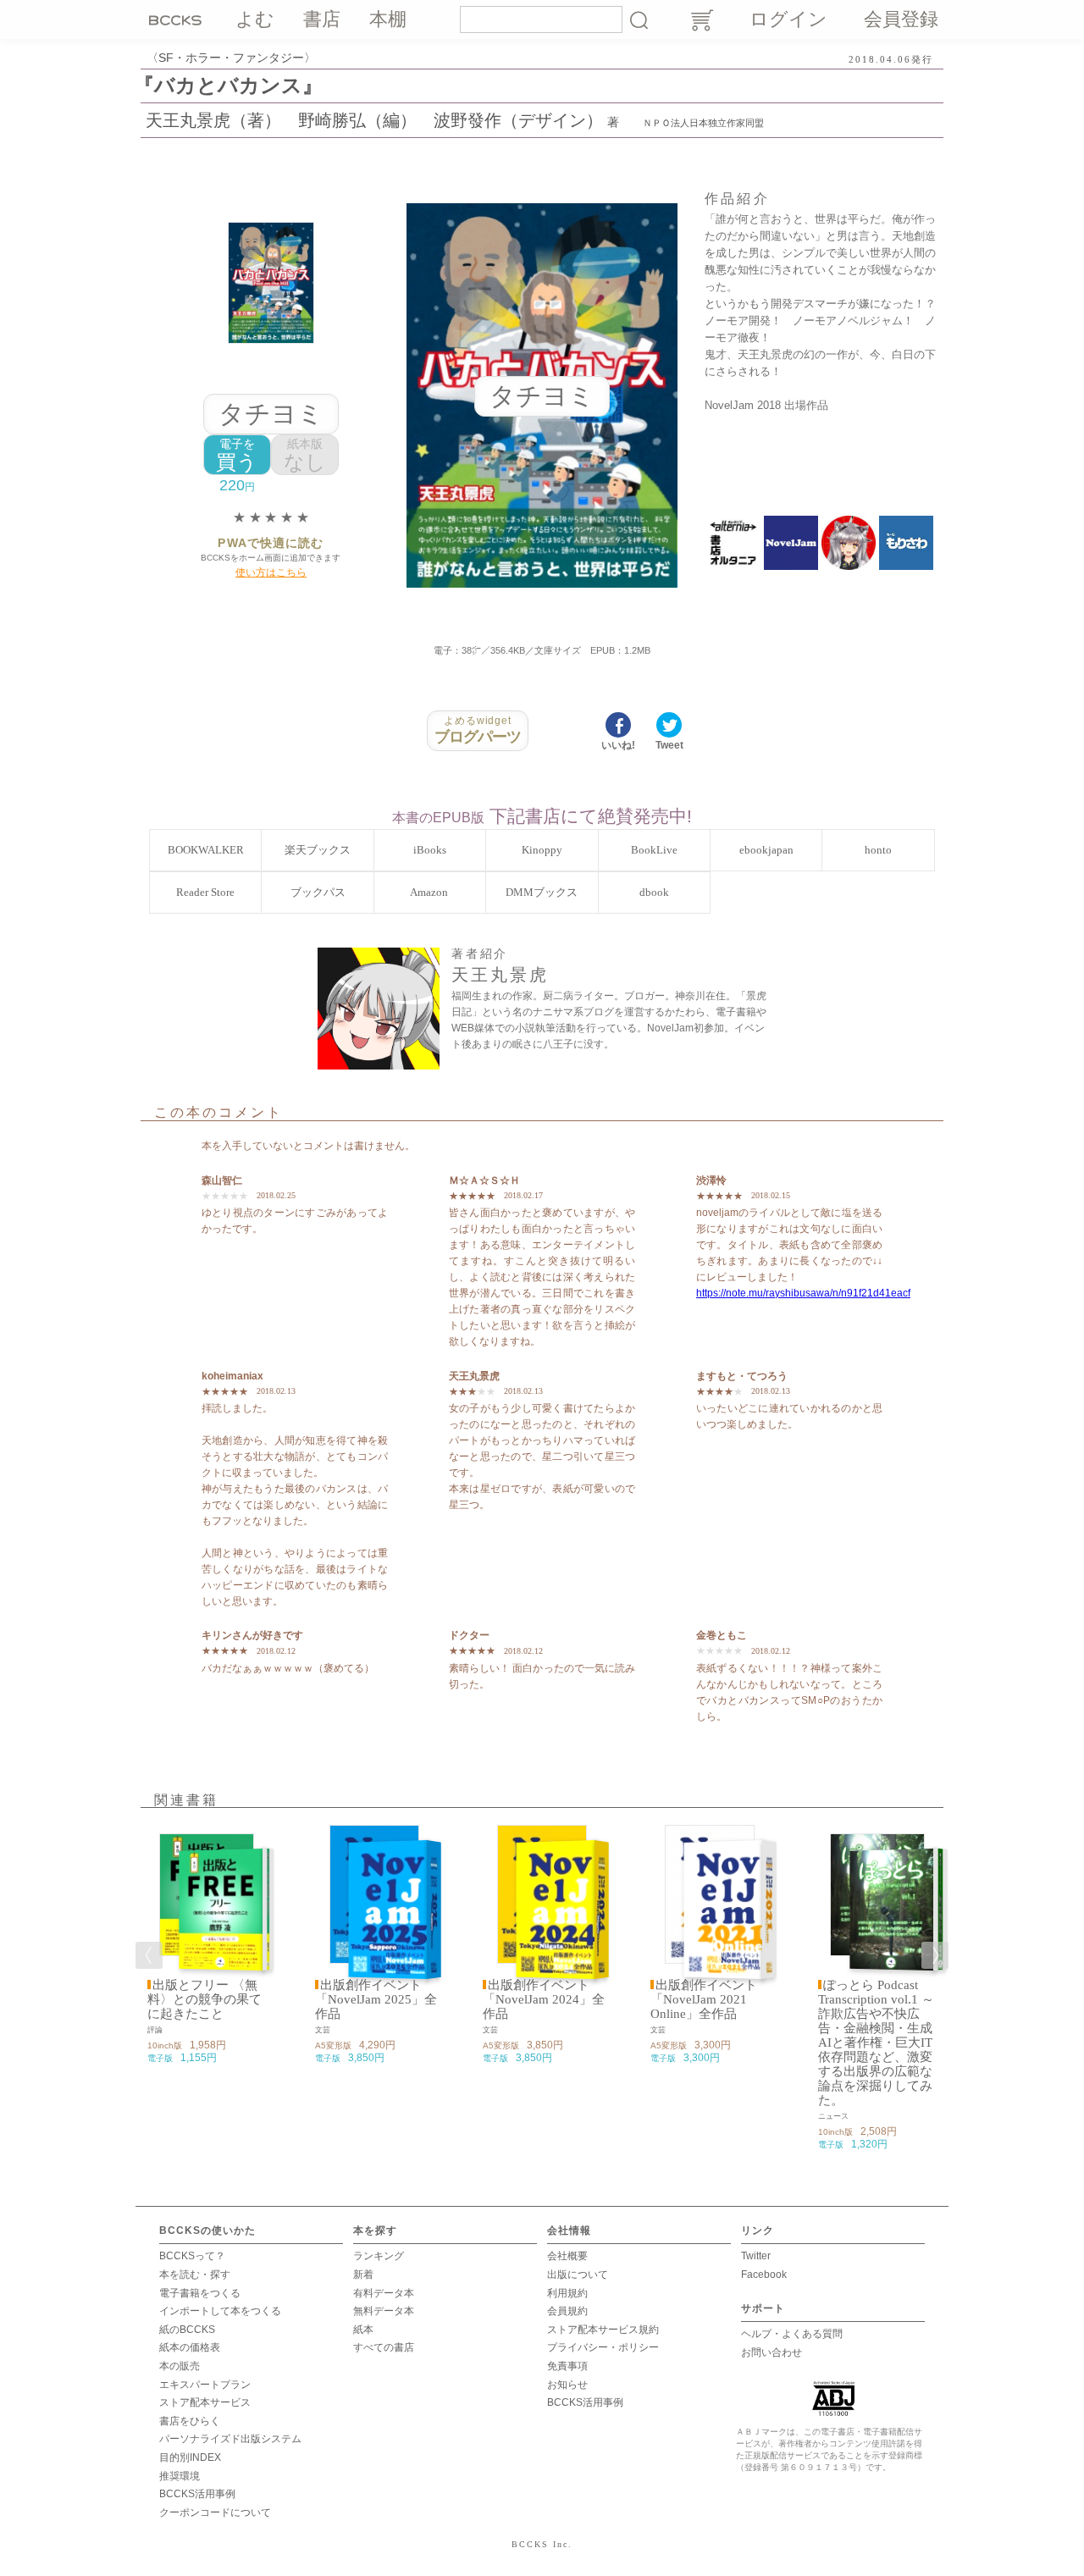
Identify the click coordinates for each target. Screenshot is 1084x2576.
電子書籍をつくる (200, 2293)
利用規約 (567, 2293)
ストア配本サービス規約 (603, 2330)
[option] (207, 1945)
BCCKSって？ (192, 2256)
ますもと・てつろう (742, 1376)
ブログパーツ (478, 730)
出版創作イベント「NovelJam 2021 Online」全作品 (704, 1999)
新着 (363, 2275)
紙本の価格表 (190, 2347)
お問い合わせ (772, 2352)
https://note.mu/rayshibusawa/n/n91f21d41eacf (803, 1293)
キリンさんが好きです (252, 1635)
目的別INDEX (190, 2457)
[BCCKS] (178, 19)
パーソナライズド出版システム (230, 2439)
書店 (322, 19)
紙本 (363, 2330)
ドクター (469, 1635)
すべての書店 (384, 2347)
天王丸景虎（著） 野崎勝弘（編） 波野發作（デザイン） (374, 120)
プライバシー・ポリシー (603, 2347)
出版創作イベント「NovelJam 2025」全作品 (376, 1999)
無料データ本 (384, 2311)
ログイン (788, 19)
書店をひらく (190, 2421)
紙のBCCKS (187, 2330)
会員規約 (567, 2311)
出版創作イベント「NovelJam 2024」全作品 (544, 1999)
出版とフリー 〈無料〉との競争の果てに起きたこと (205, 1999)
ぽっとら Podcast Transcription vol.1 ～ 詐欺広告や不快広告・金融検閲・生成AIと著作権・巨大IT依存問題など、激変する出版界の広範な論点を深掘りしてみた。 (876, 2043)
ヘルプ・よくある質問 (792, 2334)
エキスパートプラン (205, 2385)
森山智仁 (222, 1180)
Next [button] (935, 1955)
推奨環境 (180, 2476)
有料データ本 (384, 2293)
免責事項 (567, 2366)
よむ (255, 19)
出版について (578, 2275)
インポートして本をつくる (220, 2311)
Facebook (764, 2275)
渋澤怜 (711, 1180)
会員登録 (901, 19)
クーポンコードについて (215, 2512)
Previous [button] (149, 1955)
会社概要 (567, 2256)
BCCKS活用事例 (197, 2494)
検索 (639, 19)
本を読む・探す (195, 2275)
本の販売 (180, 2366)
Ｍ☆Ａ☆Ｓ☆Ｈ (484, 1180)
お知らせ (567, 2385)
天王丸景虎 (474, 1376)
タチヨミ (271, 414)
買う (237, 455)
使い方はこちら (271, 572)
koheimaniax (232, 1376)
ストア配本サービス (205, 2402)
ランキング (379, 2256)
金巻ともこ (722, 1635)
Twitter (756, 2256)
